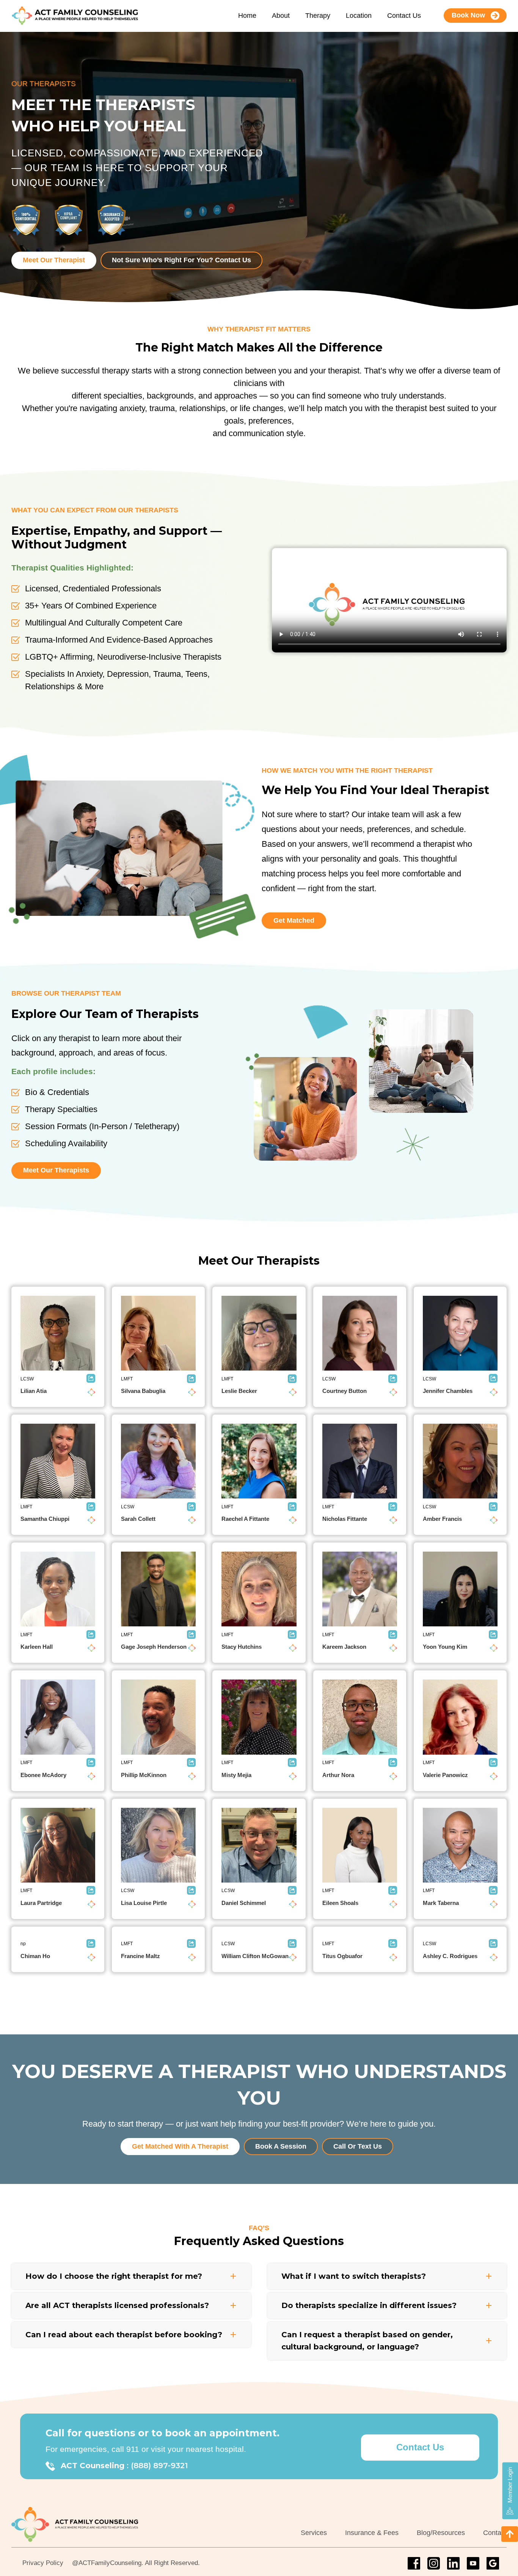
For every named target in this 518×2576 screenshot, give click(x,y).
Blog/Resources (441, 2533)
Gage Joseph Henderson (154, 1647)
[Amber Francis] (460, 1461)
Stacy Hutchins (242, 1647)
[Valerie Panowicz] (460, 1717)
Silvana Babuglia (143, 1391)
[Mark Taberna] (460, 1845)
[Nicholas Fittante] (360, 1461)
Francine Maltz (140, 1956)
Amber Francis (442, 1519)
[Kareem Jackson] (360, 1589)
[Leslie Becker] (259, 1333)
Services (314, 2533)
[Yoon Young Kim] (460, 1589)
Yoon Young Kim (445, 1647)
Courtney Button (345, 1391)
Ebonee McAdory (43, 1775)
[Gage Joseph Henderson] (158, 1589)
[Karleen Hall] (58, 1589)
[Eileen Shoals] (360, 1845)
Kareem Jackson (344, 1647)
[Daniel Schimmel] (259, 1845)
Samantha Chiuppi (45, 1519)
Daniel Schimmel (244, 1903)
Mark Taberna (441, 1903)
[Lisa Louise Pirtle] (158, 1845)
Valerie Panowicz (445, 1775)
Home (247, 16)
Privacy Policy (43, 2563)
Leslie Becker (239, 1391)
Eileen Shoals (340, 1903)
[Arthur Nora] (360, 1717)
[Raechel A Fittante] (259, 1461)
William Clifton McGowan (255, 1956)
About (281, 16)
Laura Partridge (41, 1903)
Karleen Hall (37, 1647)
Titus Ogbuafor (342, 1956)
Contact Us (404, 16)
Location (359, 16)
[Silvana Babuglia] (158, 1333)
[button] (233, 2276)
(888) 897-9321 (159, 2466)
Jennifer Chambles (448, 1391)
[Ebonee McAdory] (58, 1717)
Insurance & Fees (372, 2533)
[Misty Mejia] (259, 1717)
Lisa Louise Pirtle (144, 1903)
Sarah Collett (138, 1519)
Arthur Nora (338, 1775)
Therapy (318, 16)
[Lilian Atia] (58, 1333)
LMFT (127, 1379)
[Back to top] (510, 2534)
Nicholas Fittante (345, 1519)
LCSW (27, 1379)
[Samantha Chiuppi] (58, 1461)
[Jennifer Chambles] (460, 1333)
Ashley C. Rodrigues (450, 1956)
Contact (495, 2533)
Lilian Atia (34, 1391)
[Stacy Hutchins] (259, 1589)
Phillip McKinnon (144, 1775)
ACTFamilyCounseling (110, 2563)
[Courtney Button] (360, 1333)
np (23, 1944)
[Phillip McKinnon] (158, 1717)
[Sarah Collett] (158, 1461)
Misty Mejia (236, 1775)
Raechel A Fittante (245, 1519)
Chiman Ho (35, 1956)
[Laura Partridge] (58, 1845)
